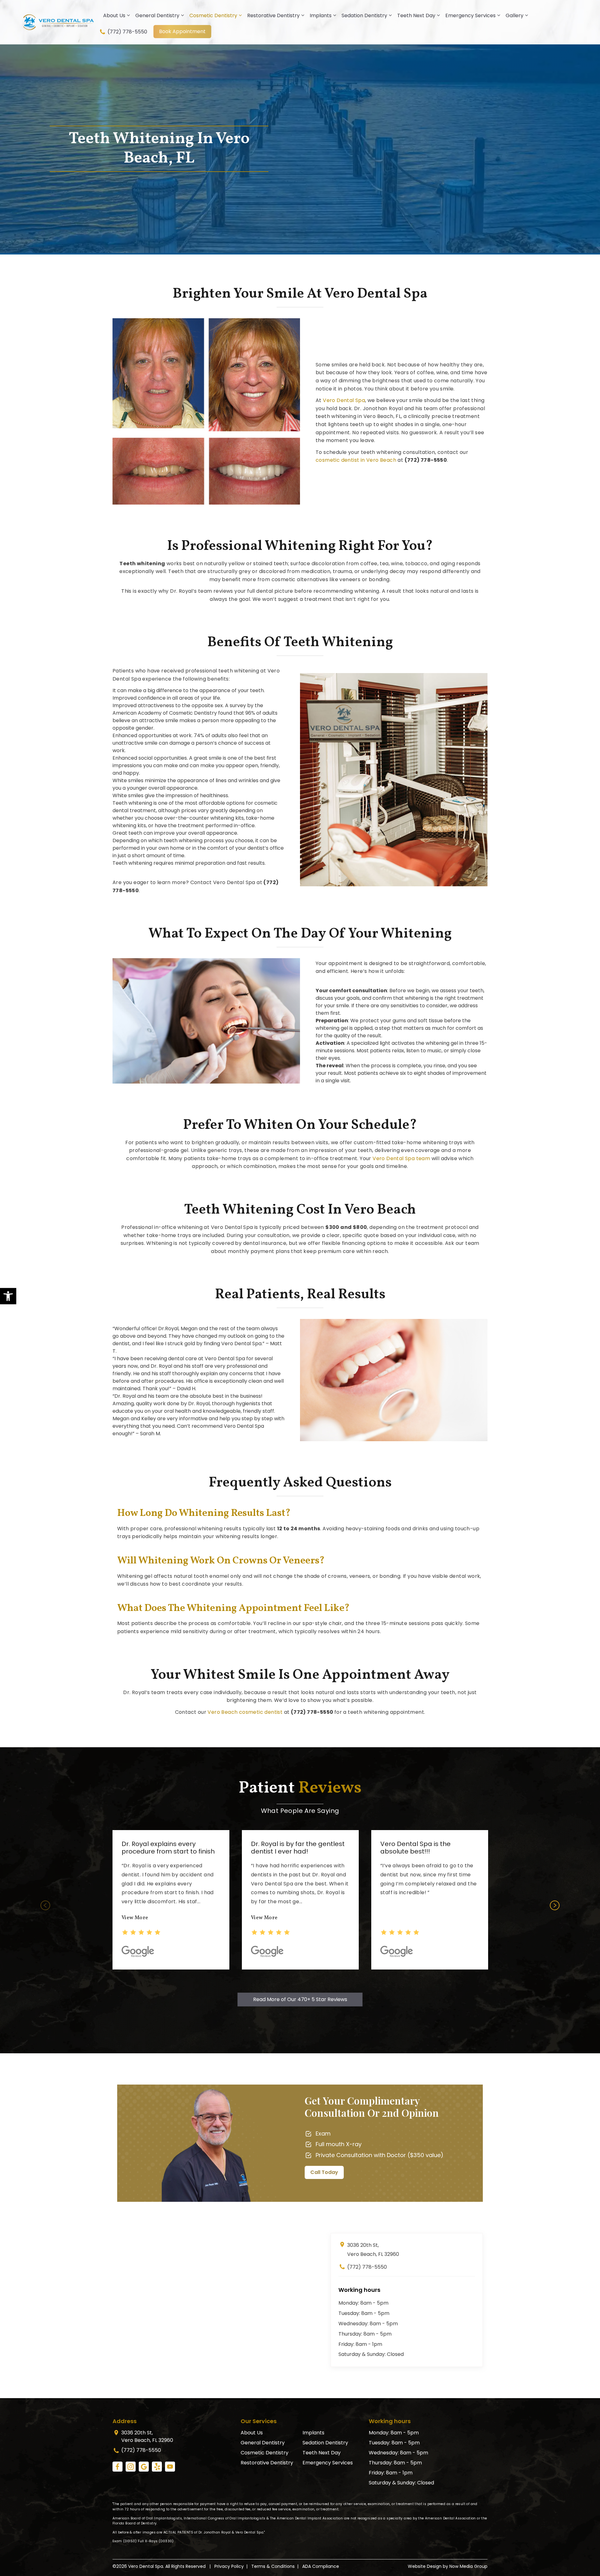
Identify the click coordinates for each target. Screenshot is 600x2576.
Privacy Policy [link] (229, 2566)
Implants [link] (321, 15)
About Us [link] (114, 15)
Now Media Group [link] (468, 2566)
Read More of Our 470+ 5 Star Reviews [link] (300, 1999)
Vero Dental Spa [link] (344, 400)
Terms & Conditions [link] (273, 2566)
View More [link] (135, 1918)
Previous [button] (45, 1905)
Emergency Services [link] (470, 15)
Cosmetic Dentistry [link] (213, 15)
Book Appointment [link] (182, 31)
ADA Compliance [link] (321, 2566)
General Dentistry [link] (157, 15)
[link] (8, 1296)
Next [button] (555, 1905)
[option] (171, 1900)
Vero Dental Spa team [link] (401, 1158)
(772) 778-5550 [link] (127, 32)
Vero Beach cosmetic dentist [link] (245, 1712)
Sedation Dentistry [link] (364, 15)
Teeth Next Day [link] (416, 15)
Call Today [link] (324, 2172)
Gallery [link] (515, 15)
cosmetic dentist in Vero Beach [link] (356, 460)
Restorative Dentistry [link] (273, 15)
